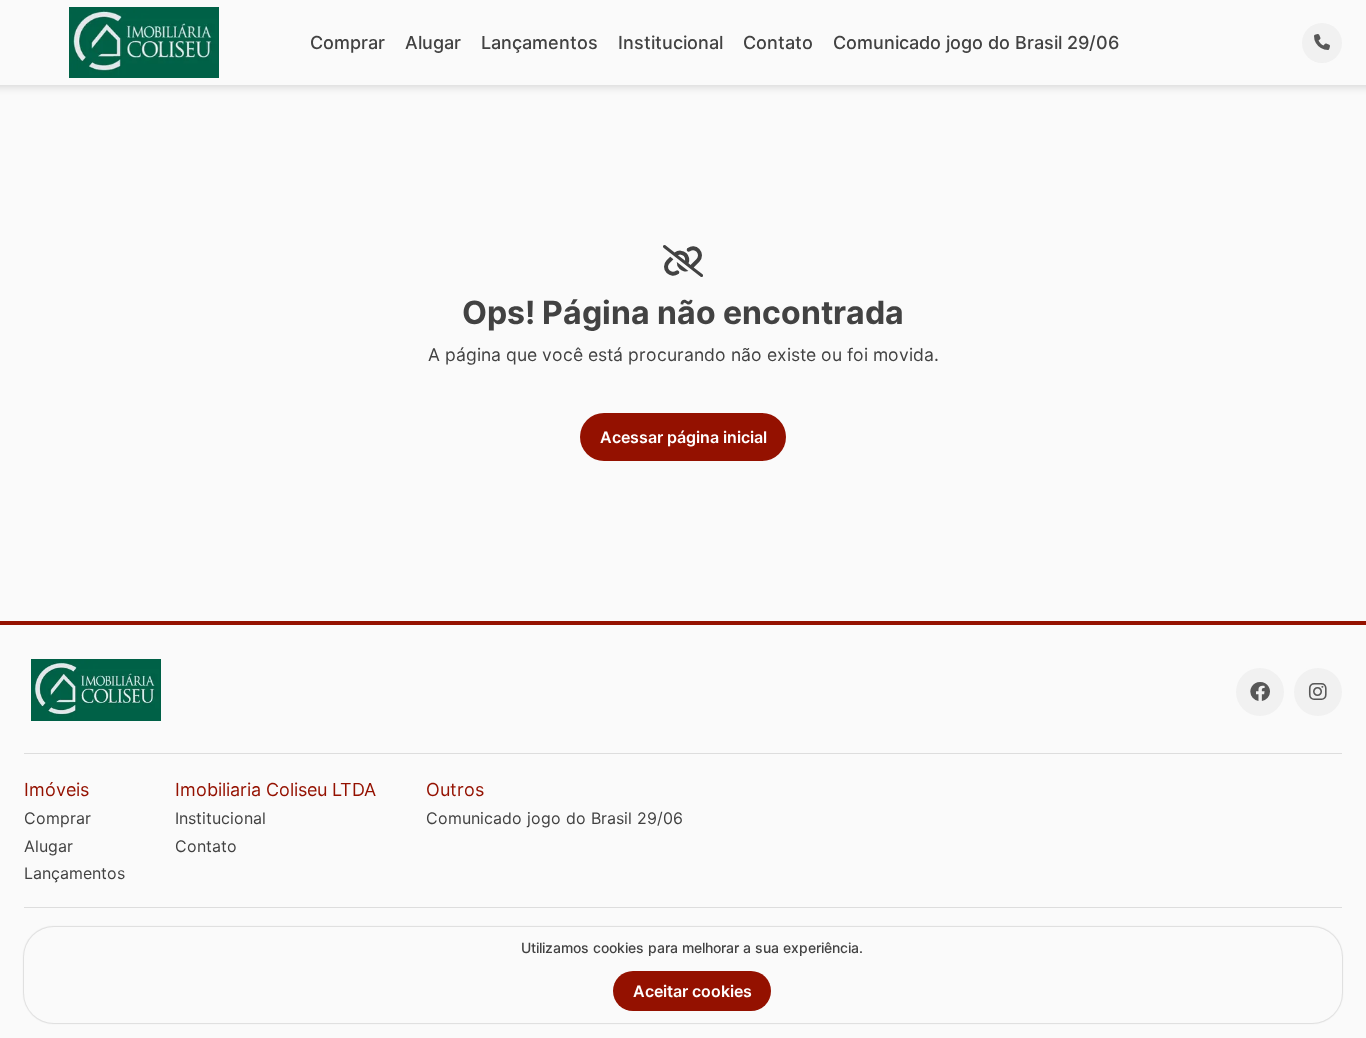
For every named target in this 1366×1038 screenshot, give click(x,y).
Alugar (433, 42)
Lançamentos (539, 42)
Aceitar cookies (692, 991)
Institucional (670, 42)
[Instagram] (1318, 692)
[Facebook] (1260, 692)
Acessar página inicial (683, 437)
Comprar (347, 42)
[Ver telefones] (1322, 43)
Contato (778, 42)
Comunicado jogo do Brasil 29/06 (976, 42)
